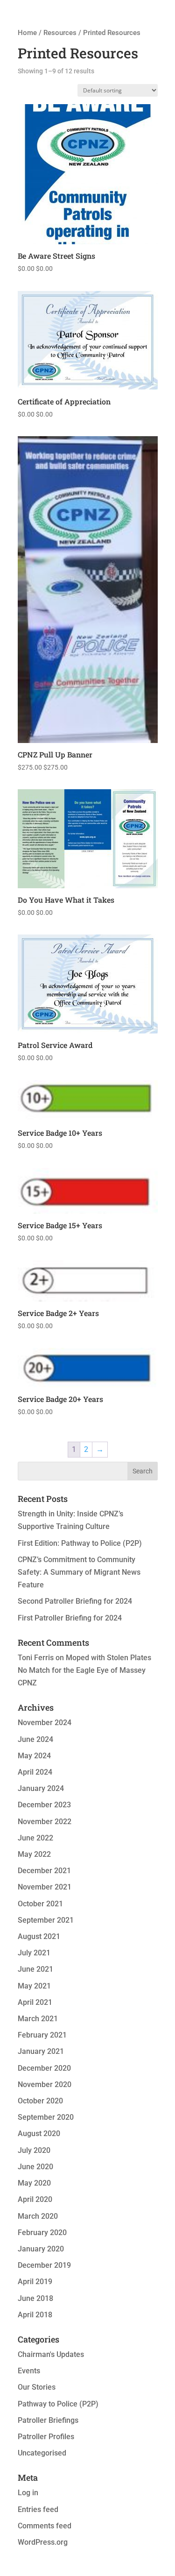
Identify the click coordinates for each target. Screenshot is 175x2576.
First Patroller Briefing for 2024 (70, 1618)
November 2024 (45, 1723)
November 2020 (45, 2084)
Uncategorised (42, 2453)
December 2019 (44, 2265)
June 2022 (35, 1838)
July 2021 (34, 1953)
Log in (28, 2493)
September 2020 (46, 2117)
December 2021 (44, 1871)
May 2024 (34, 1756)
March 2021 (38, 2019)
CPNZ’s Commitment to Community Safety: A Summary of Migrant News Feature (79, 1572)
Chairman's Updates (51, 2354)
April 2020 (35, 2199)
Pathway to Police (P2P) (58, 2404)
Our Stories (37, 2387)
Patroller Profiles (46, 2437)
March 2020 (38, 2216)
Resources (60, 33)
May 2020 (34, 2183)
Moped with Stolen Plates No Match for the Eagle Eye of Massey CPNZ (84, 1670)
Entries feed (38, 2509)
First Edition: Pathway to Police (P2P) (80, 1543)
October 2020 (40, 2101)
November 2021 (45, 1887)
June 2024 (35, 1739)
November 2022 (45, 1822)
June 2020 (35, 2167)
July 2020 (34, 2150)
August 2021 (39, 1936)
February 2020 (42, 2233)
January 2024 (41, 1788)
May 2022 (34, 1854)
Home (27, 33)
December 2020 (44, 2068)
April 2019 (35, 2282)
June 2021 (35, 1969)
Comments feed (45, 2526)
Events (29, 2371)
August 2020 (39, 2134)
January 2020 (41, 2249)
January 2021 (41, 2051)
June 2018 (35, 2298)
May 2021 (34, 1986)
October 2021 (40, 1904)
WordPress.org (43, 2542)
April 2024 (35, 1772)
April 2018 (35, 2315)
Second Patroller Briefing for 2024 (75, 1601)
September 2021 (46, 1920)
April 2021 (35, 2002)
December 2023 (44, 1805)
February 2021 (42, 2035)
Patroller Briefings (48, 2420)
